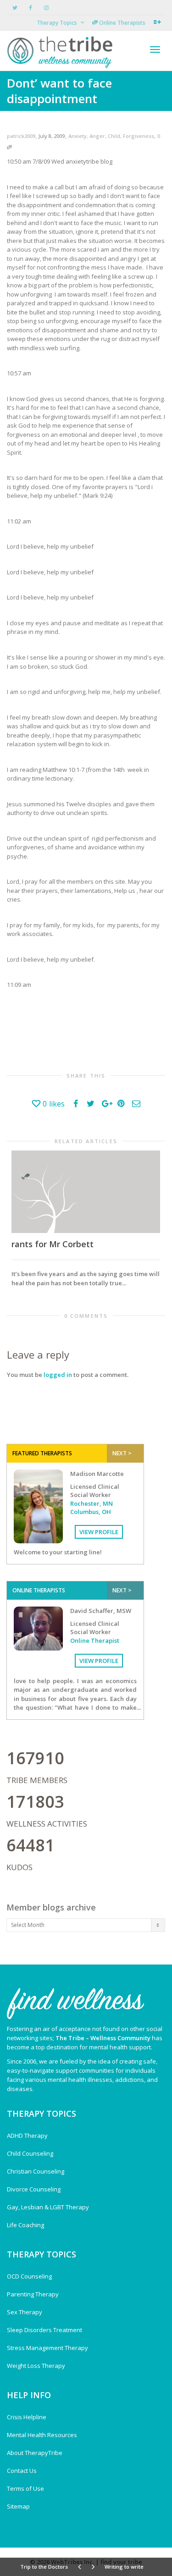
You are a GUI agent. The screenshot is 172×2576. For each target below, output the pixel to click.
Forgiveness (139, 136)
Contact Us (22, 2471)
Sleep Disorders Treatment (44, 2330)
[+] (86, 1192)
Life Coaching (25, 2225)
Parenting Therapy (33, 2294)
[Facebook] (31, 8)
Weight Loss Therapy (36, 2366)
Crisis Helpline (27, 2417)
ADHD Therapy (27, 2136)
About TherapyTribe (35, 2453)
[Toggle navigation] (155, 50)
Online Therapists (122, 23)
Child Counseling (30, 2153)
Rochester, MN (92, 1503)
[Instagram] (46, 8)
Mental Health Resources (42, 2435)
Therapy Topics (58, 23)
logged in (58, 1375)
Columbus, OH (91, 1512)
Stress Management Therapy (47, 2348)
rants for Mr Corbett (53, 1244)
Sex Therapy (25, 2312)
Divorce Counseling (34, 2189)
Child (114, 136)
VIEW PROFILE (99, 1532)
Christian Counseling (36, 2171)
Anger (97, 136)
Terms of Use (25, 2488)
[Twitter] (15, 8)
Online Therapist (95, 1640)
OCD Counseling (29, 2276)
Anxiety (78, 136)
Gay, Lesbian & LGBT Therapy (48, 2207)
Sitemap (18, 2506)
